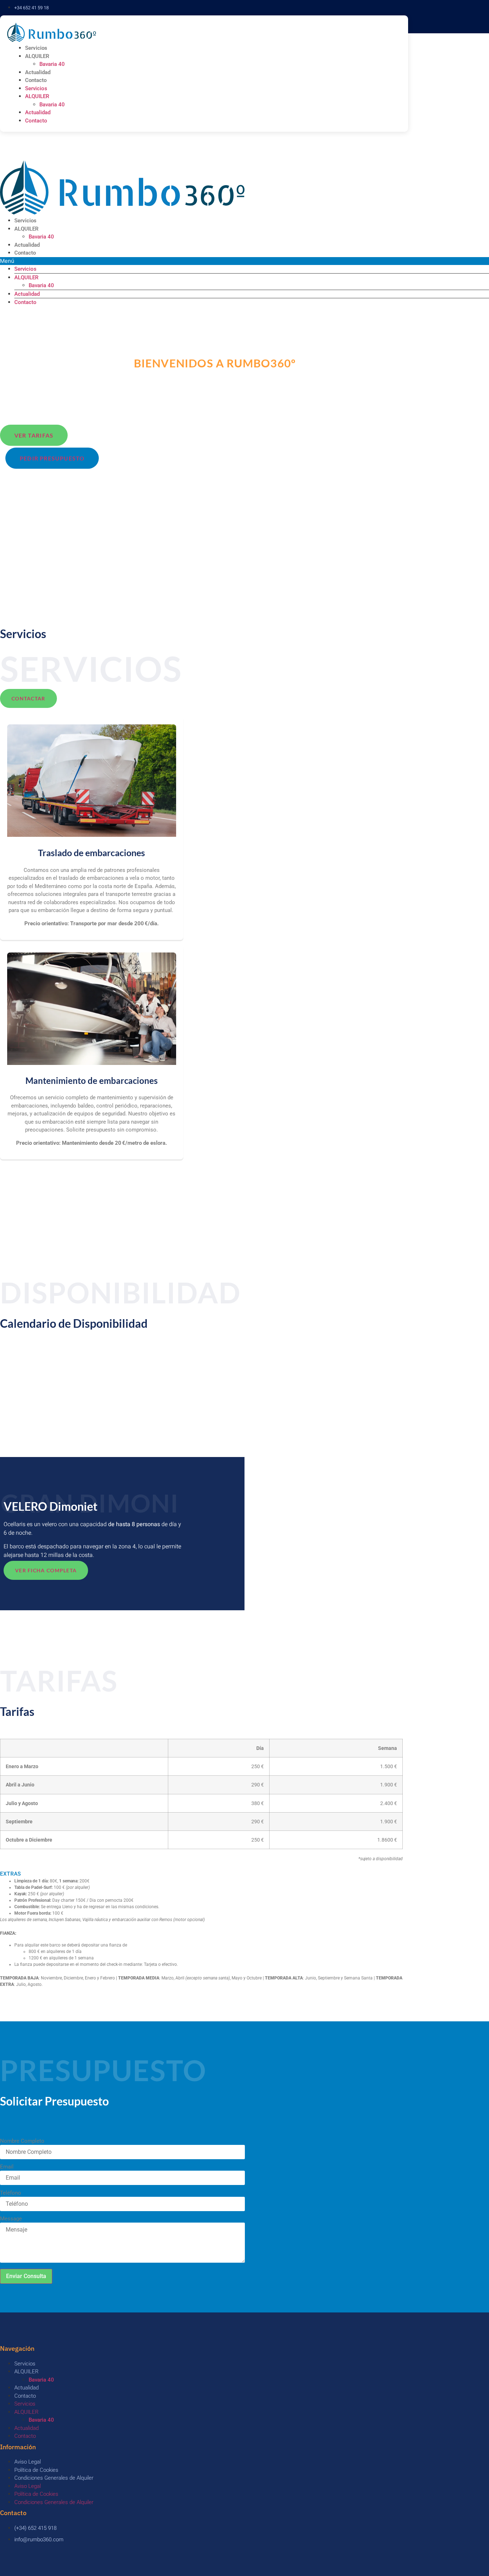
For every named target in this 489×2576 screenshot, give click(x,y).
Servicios (36, 48)
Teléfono (11, 2193)
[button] (201, 1874)
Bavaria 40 (52, 64)
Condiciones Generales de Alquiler (54, 2478)
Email (7, 2167)
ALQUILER (37, 56)
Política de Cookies (36, 2470)
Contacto (36, 80)
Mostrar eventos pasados (32, 1354)
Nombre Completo (22, 2141)
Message (11, 2219)
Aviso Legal (28, 2462)
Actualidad (38, 72)
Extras (11, 1874)
